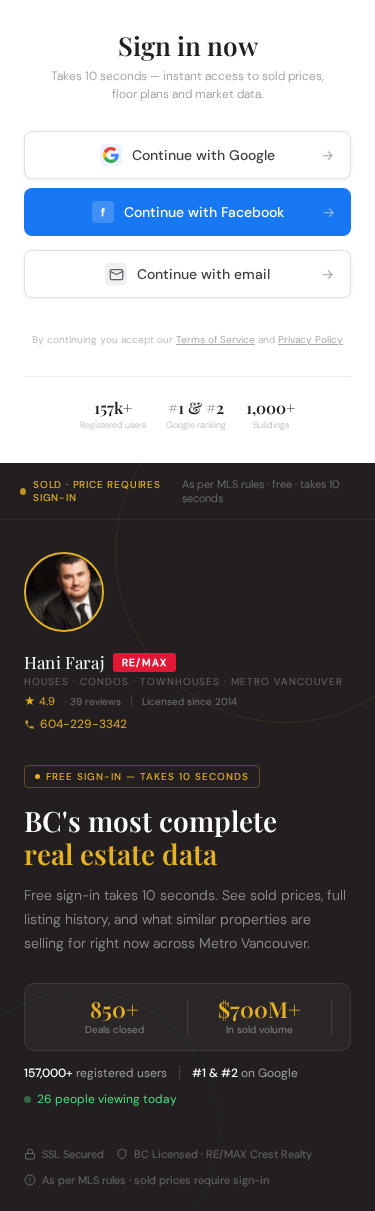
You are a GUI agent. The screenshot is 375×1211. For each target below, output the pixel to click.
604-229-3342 (83, 724)
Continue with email (235, 274)
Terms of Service (215, 339)
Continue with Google (233, 155)
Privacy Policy (310, 339)
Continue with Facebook (218, 212)
